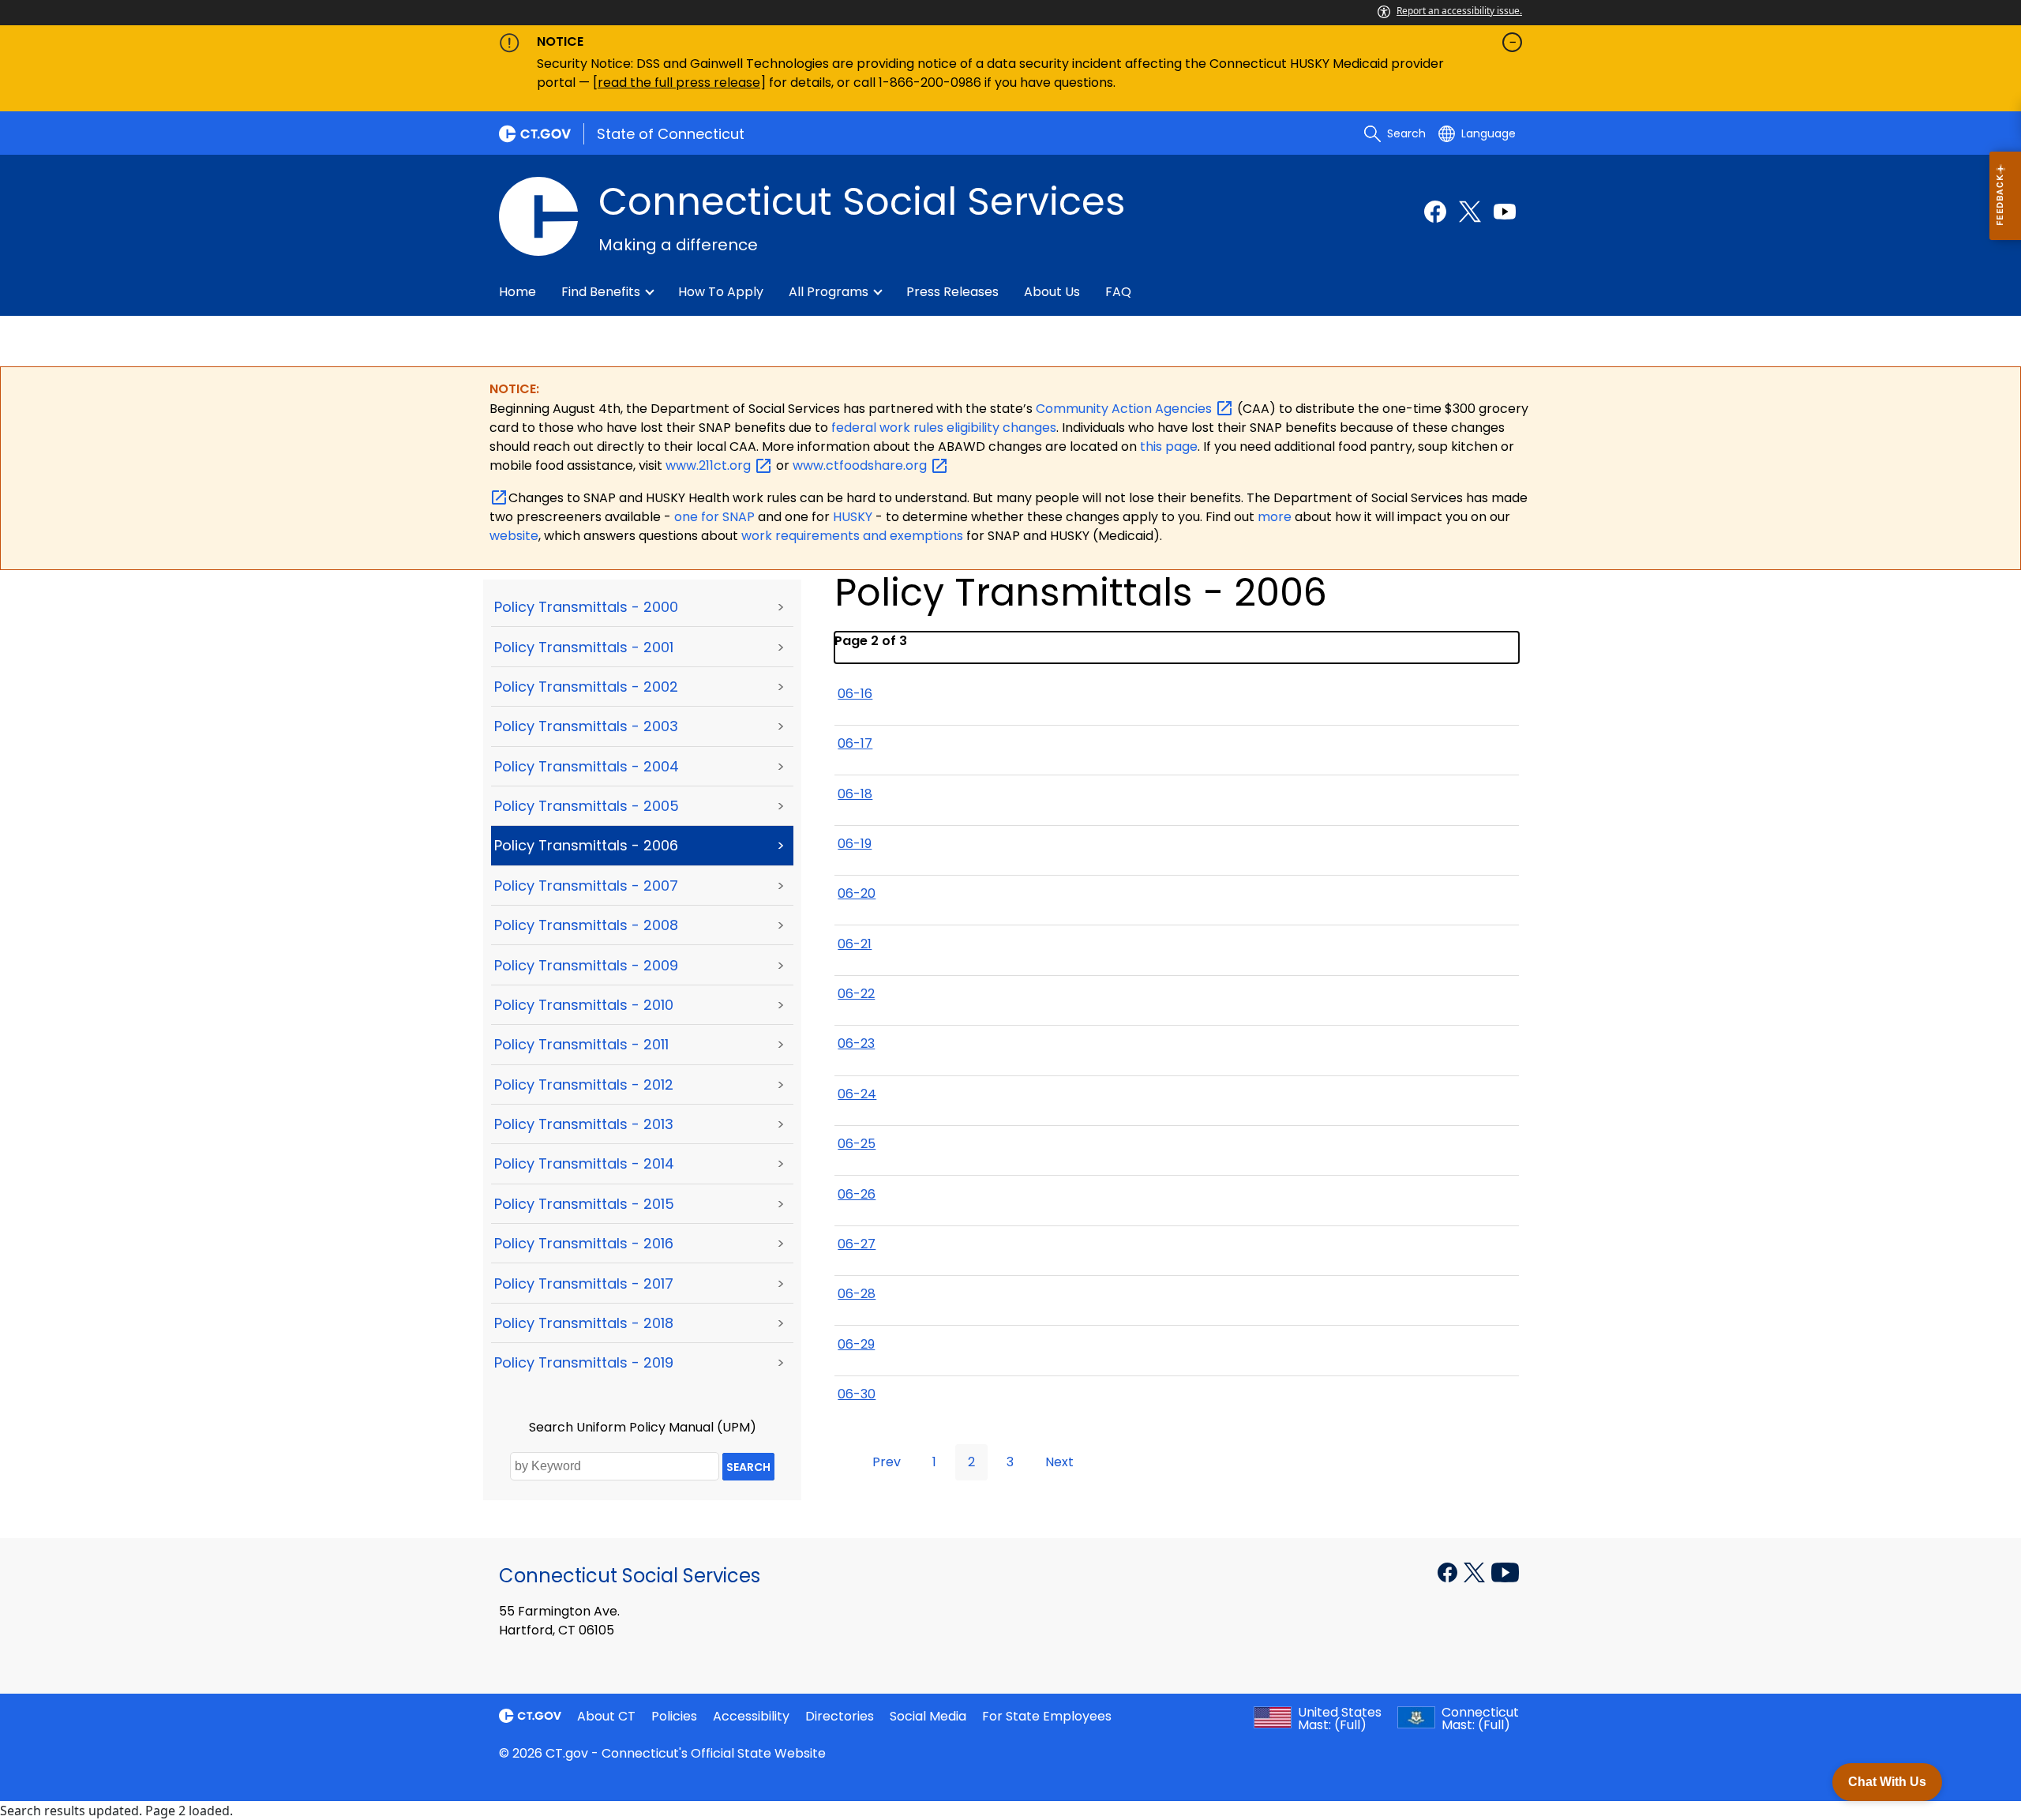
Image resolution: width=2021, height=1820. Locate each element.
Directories (840, 1716)
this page (1167, 447)
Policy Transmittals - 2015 (584, 1204)
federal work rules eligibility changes (944, 428)
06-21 (855, 944)
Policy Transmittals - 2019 (584, 1362)
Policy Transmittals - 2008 (586, 925)
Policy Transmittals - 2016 (584, 1243)
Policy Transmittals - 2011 (581, 1044)
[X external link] (1476, 1571)
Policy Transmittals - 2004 (587, 766)
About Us (1052, 292)
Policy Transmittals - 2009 (586, 965)
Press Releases (952, 292)
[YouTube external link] (1505, 1571)
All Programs (829, 292)
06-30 (857, 1394)
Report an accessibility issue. (1459, 11)
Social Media (928, 1716)
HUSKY (854, 517)
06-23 (856, 1043)
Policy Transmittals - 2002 (586, 687)
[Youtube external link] (1505, 212)
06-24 (857, 1094)
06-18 (855, 794)
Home (517, 292)
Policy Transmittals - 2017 (584, 1283)
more (1276, 517)
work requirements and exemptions (852, 536)
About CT (606, 1716)
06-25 (857, 1144)
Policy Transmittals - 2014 (584, 1163)
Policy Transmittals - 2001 (584, 647)
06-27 (857, 1244)
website (514, 536)
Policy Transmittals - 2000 (586, 607)
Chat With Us (1887, 1782)
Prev (887, 1462)
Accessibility (751, 1716)
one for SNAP (714, 517)
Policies (674, 1716)
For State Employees (1047, 1716)
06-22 (856, 994)
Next (1059, 1462)
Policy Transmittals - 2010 (584, 1005)
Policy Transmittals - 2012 (584, 1084)
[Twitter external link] (1470, 212)
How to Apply (721, 292)
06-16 (855, 694)
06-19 (855, 844)
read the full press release (679, 83)
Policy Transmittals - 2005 (587, 806)
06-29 (856, 1344)
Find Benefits (601, 292)
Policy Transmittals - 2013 (584, 1124)
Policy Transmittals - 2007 (586, 886)
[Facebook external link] (1435, 212)
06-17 (855, 743)
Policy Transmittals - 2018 (584, 1323)
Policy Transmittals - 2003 (586, 726)
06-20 (857, 893)
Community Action (1125, 409)
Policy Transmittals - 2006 (586, 845)
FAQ (1118, 292)
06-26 (857, 1194)
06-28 (857, 1294)
